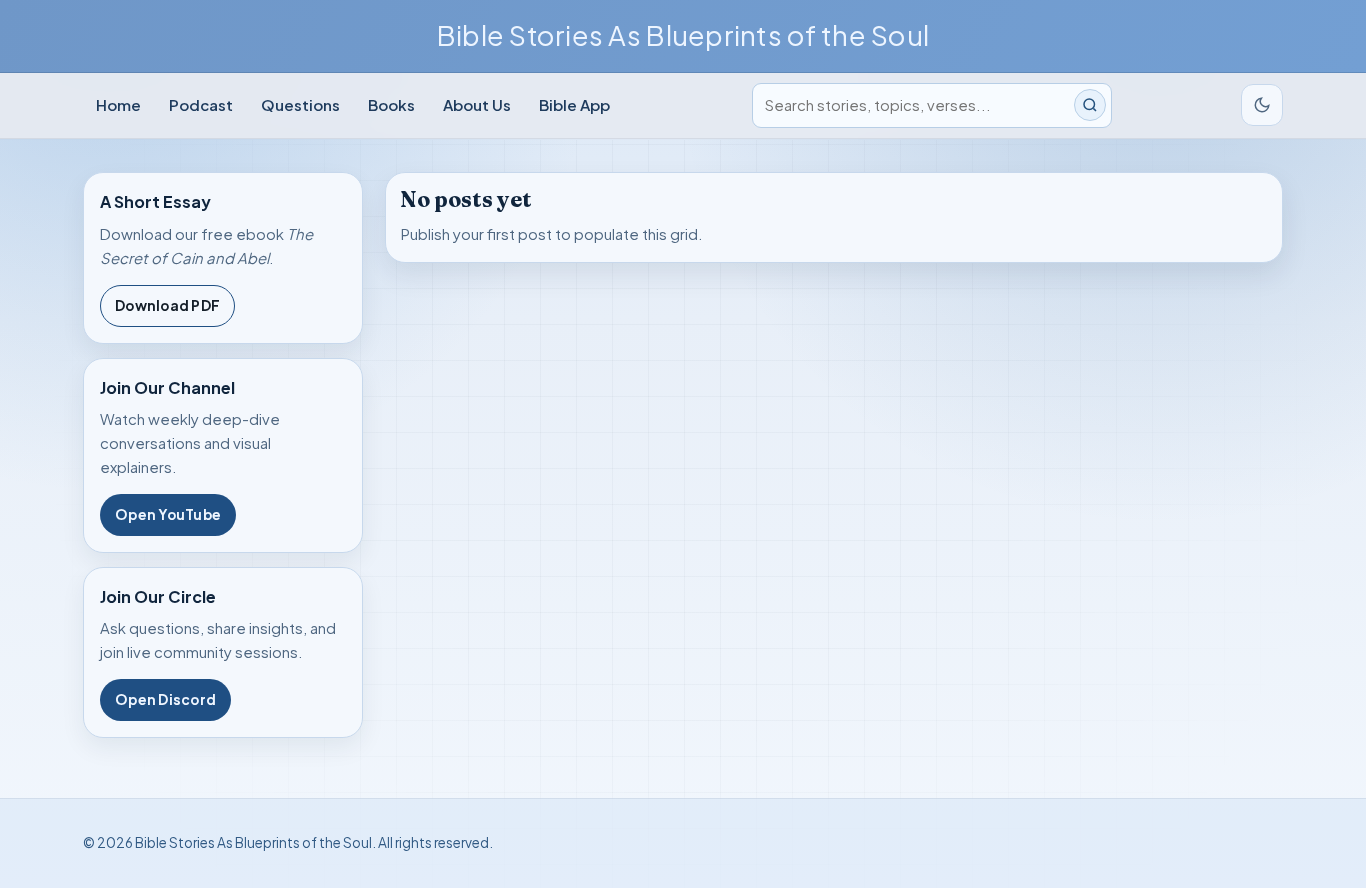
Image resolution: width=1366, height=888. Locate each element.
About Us (477, 104)
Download (167, 305)
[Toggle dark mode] (1262, 105)
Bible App (574, 104)
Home (118, 104)
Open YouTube (168, 514)
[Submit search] (1090, 105)
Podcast (201, 104)
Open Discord (165, 699)
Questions (300, 104)
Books (391, 104)
